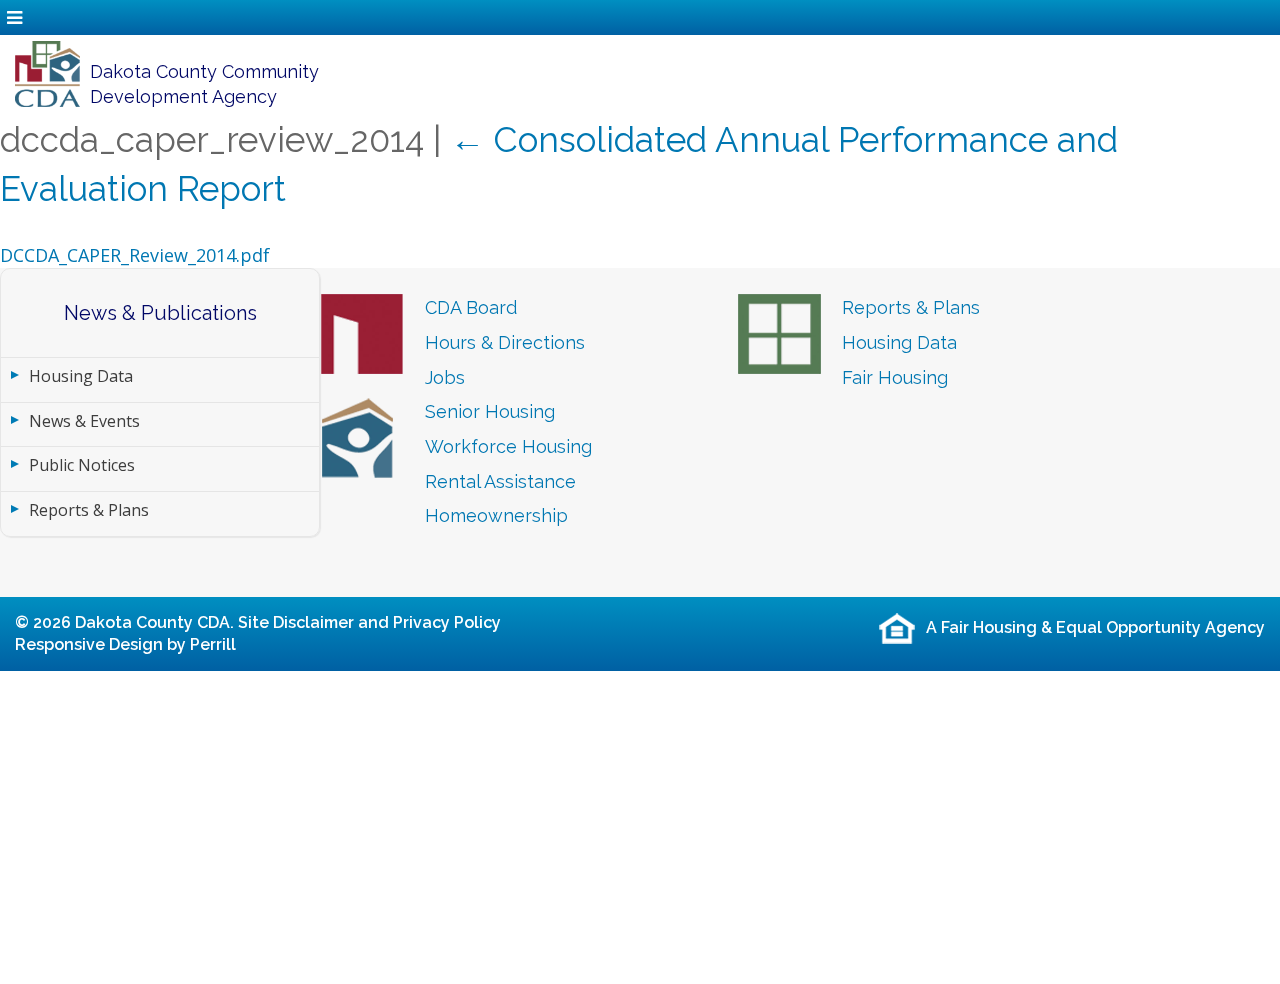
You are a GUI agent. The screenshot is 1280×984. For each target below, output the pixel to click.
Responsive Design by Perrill (125, 644)
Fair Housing (895, 377)
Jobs (445, 377)
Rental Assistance (500, 481)
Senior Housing (490, 411)
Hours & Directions (505, 342)
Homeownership (496, 515)
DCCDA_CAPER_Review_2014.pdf (135, 255)
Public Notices (82, 465)
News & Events (84, 421)
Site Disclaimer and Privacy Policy (369, 622)
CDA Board (471, 307)
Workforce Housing (508, 446)
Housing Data (81, 376)
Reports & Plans (89, 510)
